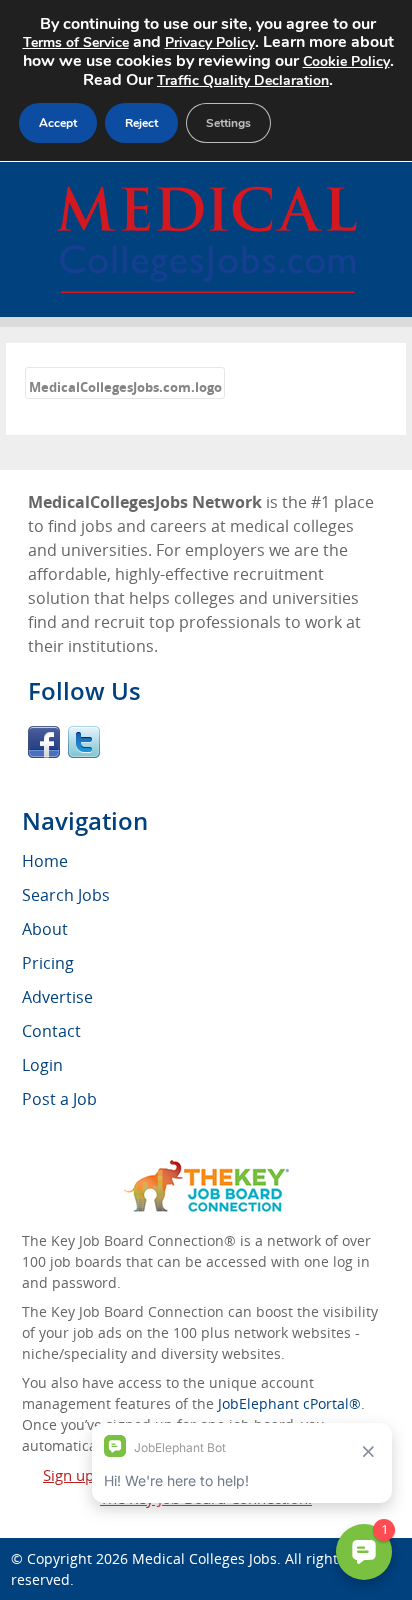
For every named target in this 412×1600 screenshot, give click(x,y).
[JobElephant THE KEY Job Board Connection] (206, 1169)
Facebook (44, 742)
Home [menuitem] (45, 861)
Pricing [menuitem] (48, 963)
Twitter (84, 742)
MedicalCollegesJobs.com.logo (125, 387)
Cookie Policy (346, 61)
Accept (58, 123)
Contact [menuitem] (51, 1031)
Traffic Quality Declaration (243, 80)
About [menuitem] (45, 929)
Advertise (57, 997)
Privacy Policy (210, 42)
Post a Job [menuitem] (59, 1099)
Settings (228, 123)
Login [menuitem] (42, 1065)
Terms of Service (76, 42)
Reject (141, 123)
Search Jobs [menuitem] (66, 895)
